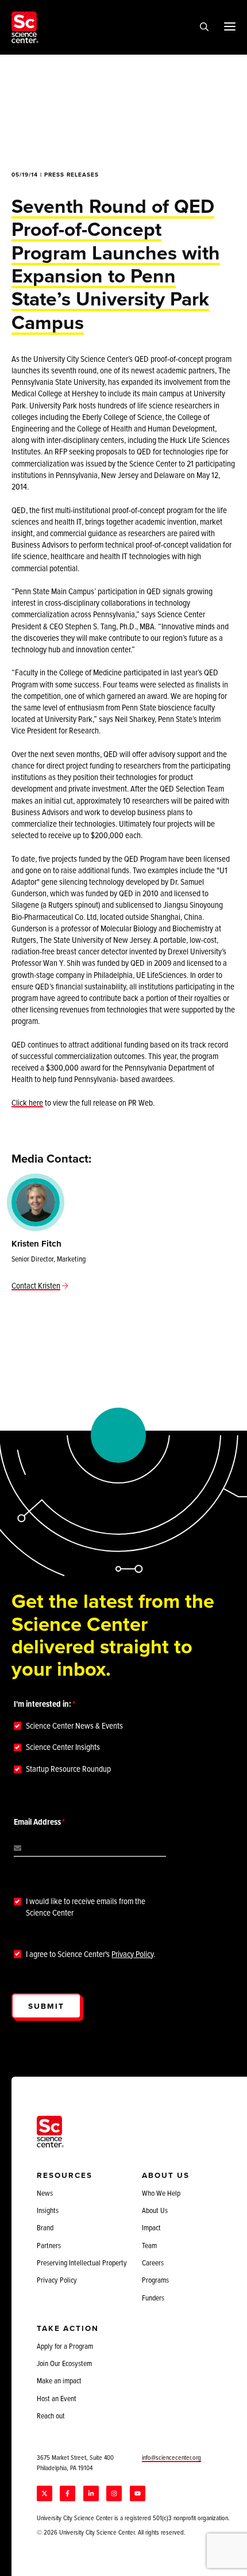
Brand (45, 2227)
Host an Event (57, 2398)
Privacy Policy (132, 1954)
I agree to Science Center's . (90, 1954)
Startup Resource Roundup (68, 1769)
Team (149, 2245)
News (45, 2193)
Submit (46, 2006)
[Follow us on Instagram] (114, 2493)
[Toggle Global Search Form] (204, 28)
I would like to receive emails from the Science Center (86, 1907)
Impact (151, 2227)
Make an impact (59, 2380)
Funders (153, 2298)
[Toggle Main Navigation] (230, 26)
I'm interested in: (43, 1704)
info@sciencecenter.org (171, 2457)
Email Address (37, 1822)
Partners (49, 2245)
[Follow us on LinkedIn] (91, 2493)
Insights (48, 2210)
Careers (153, 2262)
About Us (155, 2210)
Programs (155, 2280)
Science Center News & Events (74, 1726)
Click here (27, 1102)
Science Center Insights (63, 1747)
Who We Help (161, 2193)
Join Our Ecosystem (64, 2363)
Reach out (51, 2416)
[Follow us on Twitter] (45, 2493)
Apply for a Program (65, 2346)
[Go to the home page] (25, 27)
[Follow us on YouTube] (138, 2493)
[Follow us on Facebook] (67, 2493)
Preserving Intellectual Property (82, 2262)
